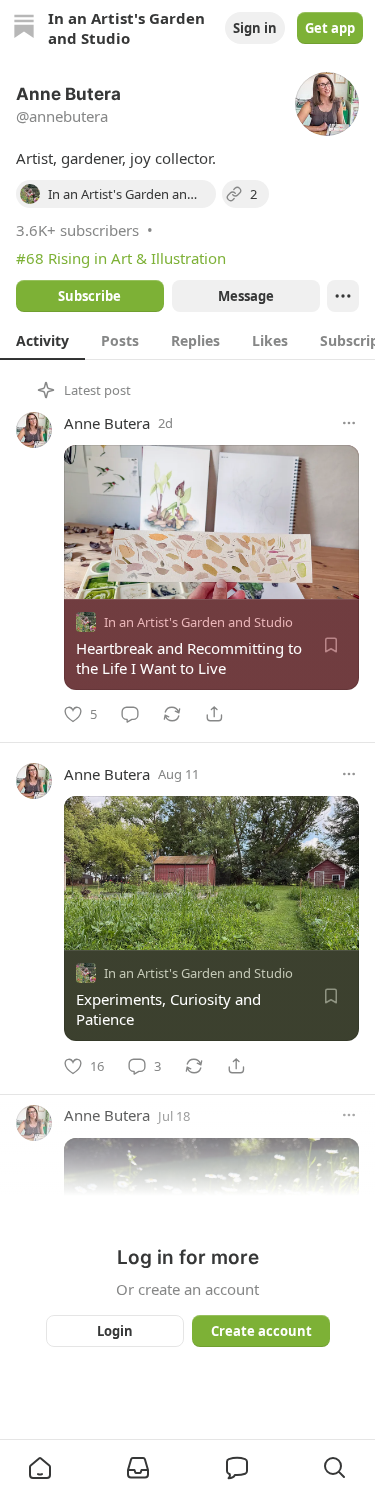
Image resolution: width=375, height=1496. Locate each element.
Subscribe (89, 296)
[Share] (214, 714)
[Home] (24, 28)
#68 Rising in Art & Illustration (121, 258)
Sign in (255, 28)
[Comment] (130, 714)
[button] (40, 1468)
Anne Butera (107, 423)
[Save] (331, 645)
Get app (330, 28)
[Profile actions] (343, 296)
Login (115, 1331)
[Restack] (172, 714)
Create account (260, 1331)
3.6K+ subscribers (77, 230)
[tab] (42, 340)
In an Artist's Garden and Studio (198, 622)
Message (245, 296)
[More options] (349, 423)
